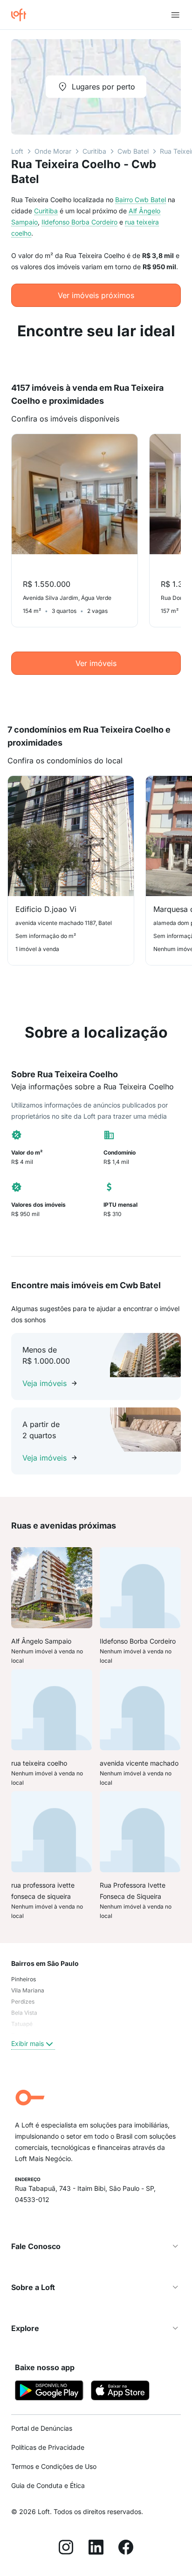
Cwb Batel (133, 151)
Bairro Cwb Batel (141, 200)
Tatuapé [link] (22, 2024)
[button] (96, 2246)
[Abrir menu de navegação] (175, 15)
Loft (17, 151)
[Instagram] (66, 2549)
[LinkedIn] (96, 2549)
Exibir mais (27, 2043)
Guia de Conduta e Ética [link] (48, 2485)
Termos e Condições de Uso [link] (54, 2466)
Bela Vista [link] (24, 2013)
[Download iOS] (120, 2392)
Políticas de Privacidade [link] (48, 2447)
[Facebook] (126, 2549)
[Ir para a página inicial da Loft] (22, 15)
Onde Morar (53, 151)
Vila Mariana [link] (28, 1990)
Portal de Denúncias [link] (42, 2428)
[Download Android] (49, 2392)
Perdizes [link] (23, 2002)
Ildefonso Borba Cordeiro (79, 222)
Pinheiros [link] (24, 1979)
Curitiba (94, 151)
